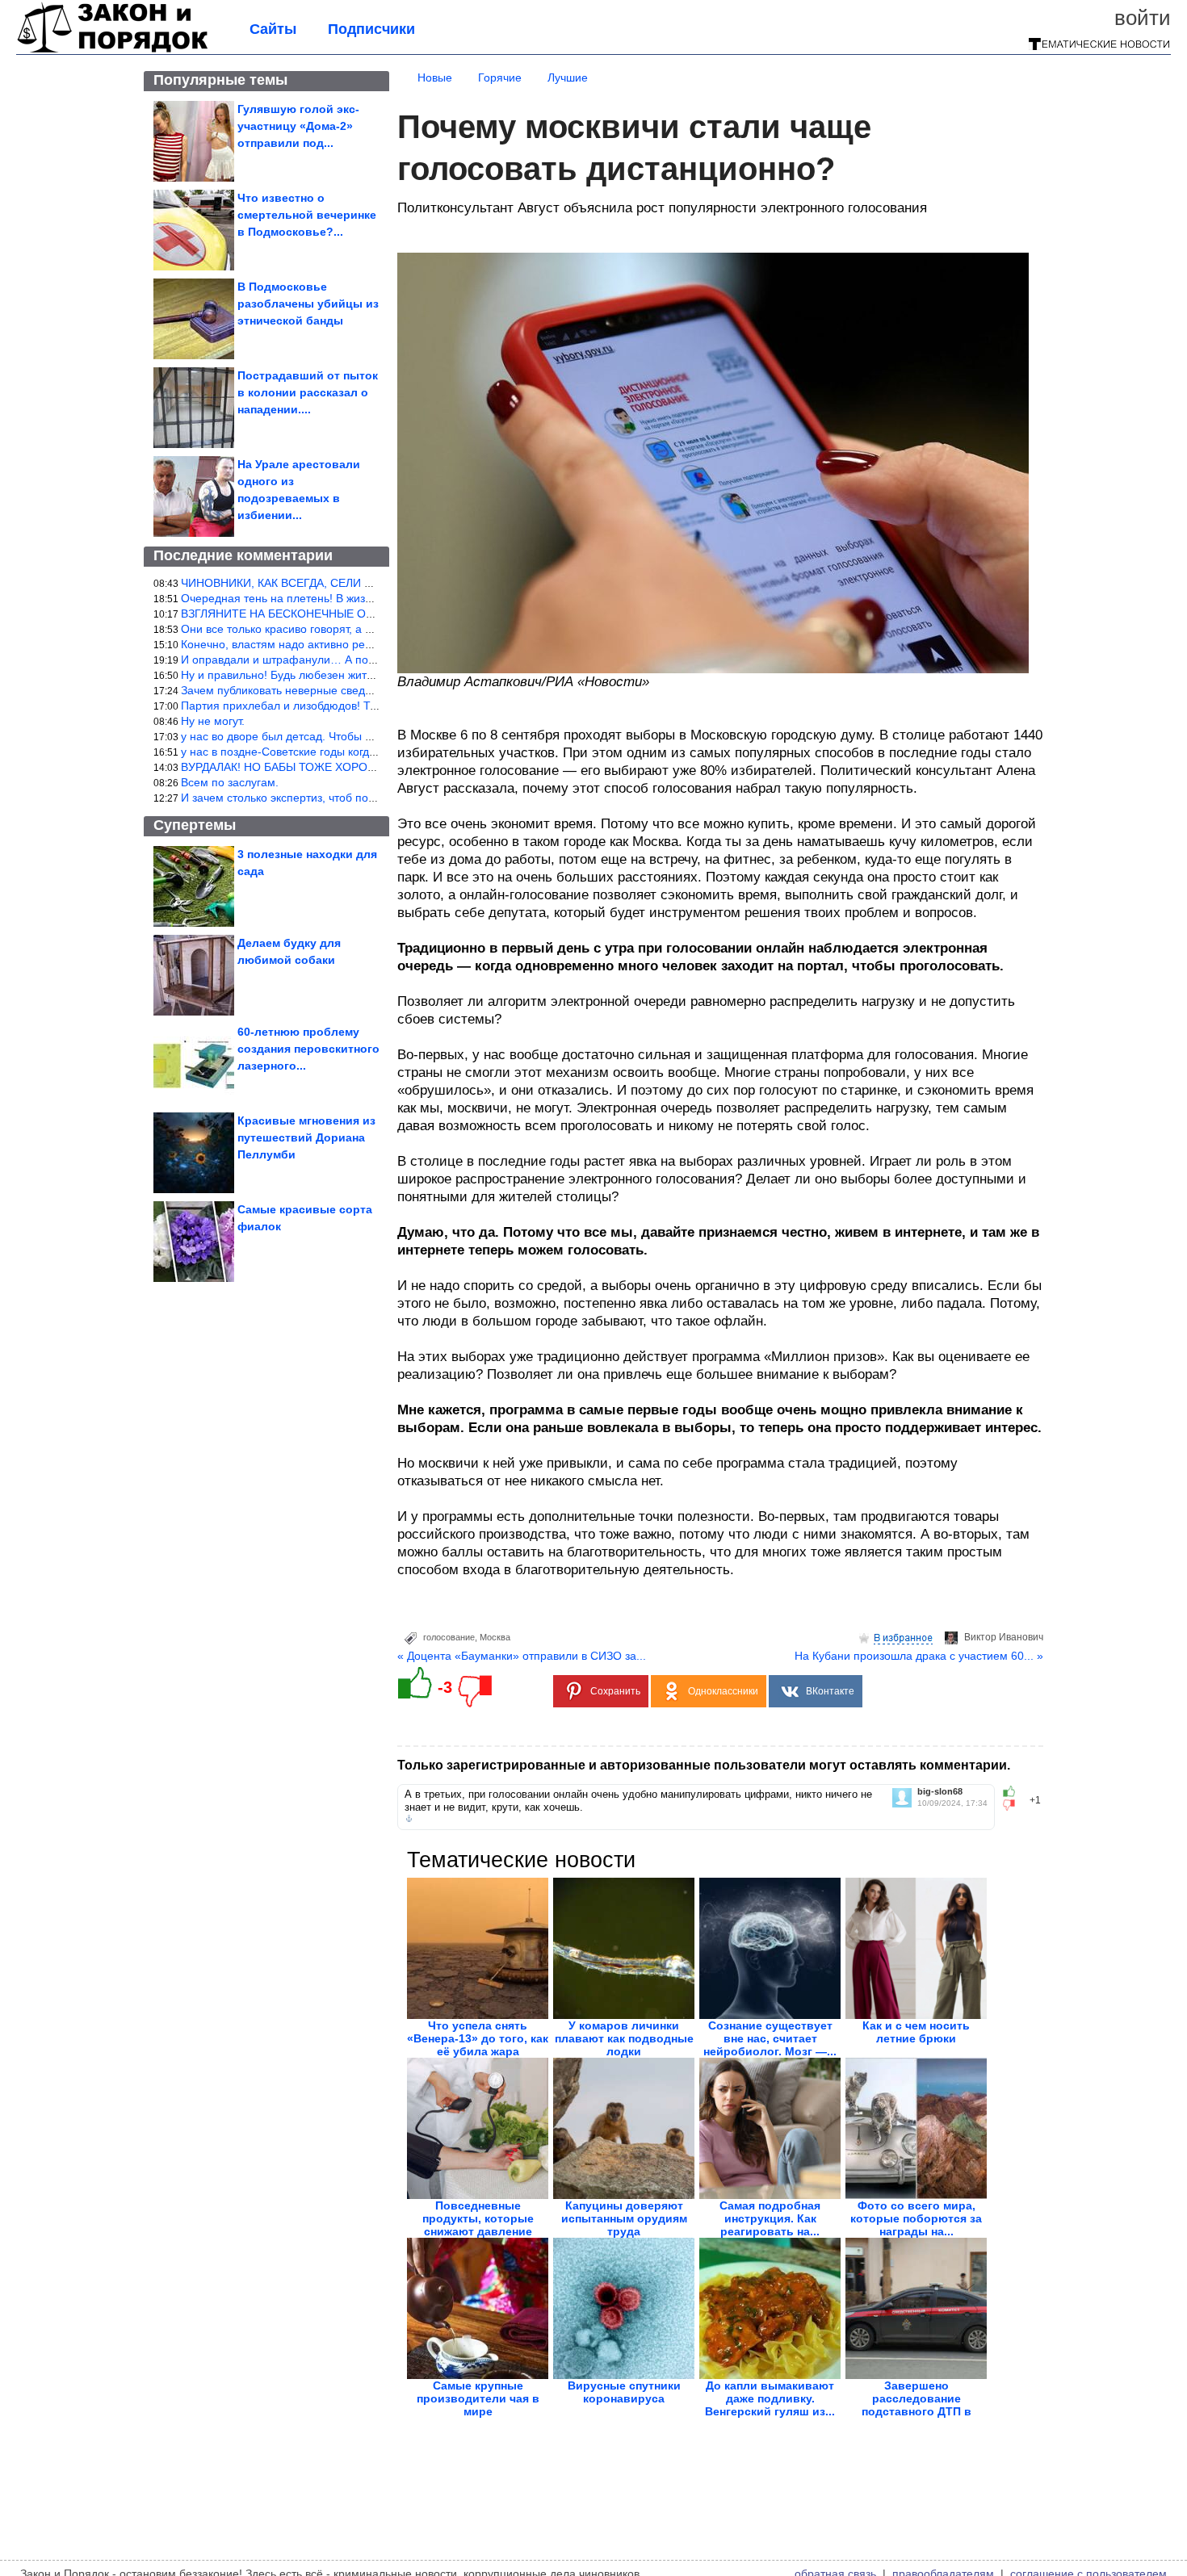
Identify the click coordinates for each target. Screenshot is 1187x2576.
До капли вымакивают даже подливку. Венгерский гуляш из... (770, 2398)
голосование (449, 1637)
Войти (1143, 18)
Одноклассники (723, 1691)
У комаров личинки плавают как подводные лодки (624, 2038)
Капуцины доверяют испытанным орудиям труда (624, 2218)
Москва (495, 1637)
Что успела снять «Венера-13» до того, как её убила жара (478, 2038)
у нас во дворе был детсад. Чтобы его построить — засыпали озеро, (363, 736)
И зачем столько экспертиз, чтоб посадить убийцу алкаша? (337, 798)
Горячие (500, 77)
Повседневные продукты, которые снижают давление (478, 2218)
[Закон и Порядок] (113, 50)
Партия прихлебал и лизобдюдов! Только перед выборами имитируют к (371, 706)
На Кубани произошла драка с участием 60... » (919, 1656)
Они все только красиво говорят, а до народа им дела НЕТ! (338, 629)
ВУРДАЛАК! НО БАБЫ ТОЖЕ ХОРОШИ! (285, 767)
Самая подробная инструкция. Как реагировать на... (770, 2218)
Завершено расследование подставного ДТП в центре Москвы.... (916, 2405)
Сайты (273, 29)
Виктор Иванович (1004, 1637)
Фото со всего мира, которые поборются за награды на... (916, 2218)
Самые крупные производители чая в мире (478, 2398)
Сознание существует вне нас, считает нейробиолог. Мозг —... (770, 2038)
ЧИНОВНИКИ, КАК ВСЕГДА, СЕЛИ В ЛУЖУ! (296, 583)
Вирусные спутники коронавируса (624, 2392)
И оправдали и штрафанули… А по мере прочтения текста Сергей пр (366, 660)
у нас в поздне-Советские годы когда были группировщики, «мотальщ (366, 752)
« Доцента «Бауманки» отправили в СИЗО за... (522, 1656)
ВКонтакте (830, 1691)
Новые (435, 77)
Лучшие (568, 77)
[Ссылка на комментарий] (409, 1819)
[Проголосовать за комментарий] (1014, 1805)
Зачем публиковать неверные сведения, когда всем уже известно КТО (366, 690)
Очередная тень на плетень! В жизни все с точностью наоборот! (352, 598)
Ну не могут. (213, 721)
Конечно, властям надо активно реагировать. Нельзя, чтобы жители (361, 644)
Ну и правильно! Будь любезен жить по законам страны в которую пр (365, 675)
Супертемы (195, 825)
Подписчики (371, 29)
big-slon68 (940, 1792)
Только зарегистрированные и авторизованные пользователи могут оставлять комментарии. (704, 1765)
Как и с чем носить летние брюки (916, 2032)
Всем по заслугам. (230, 782)
